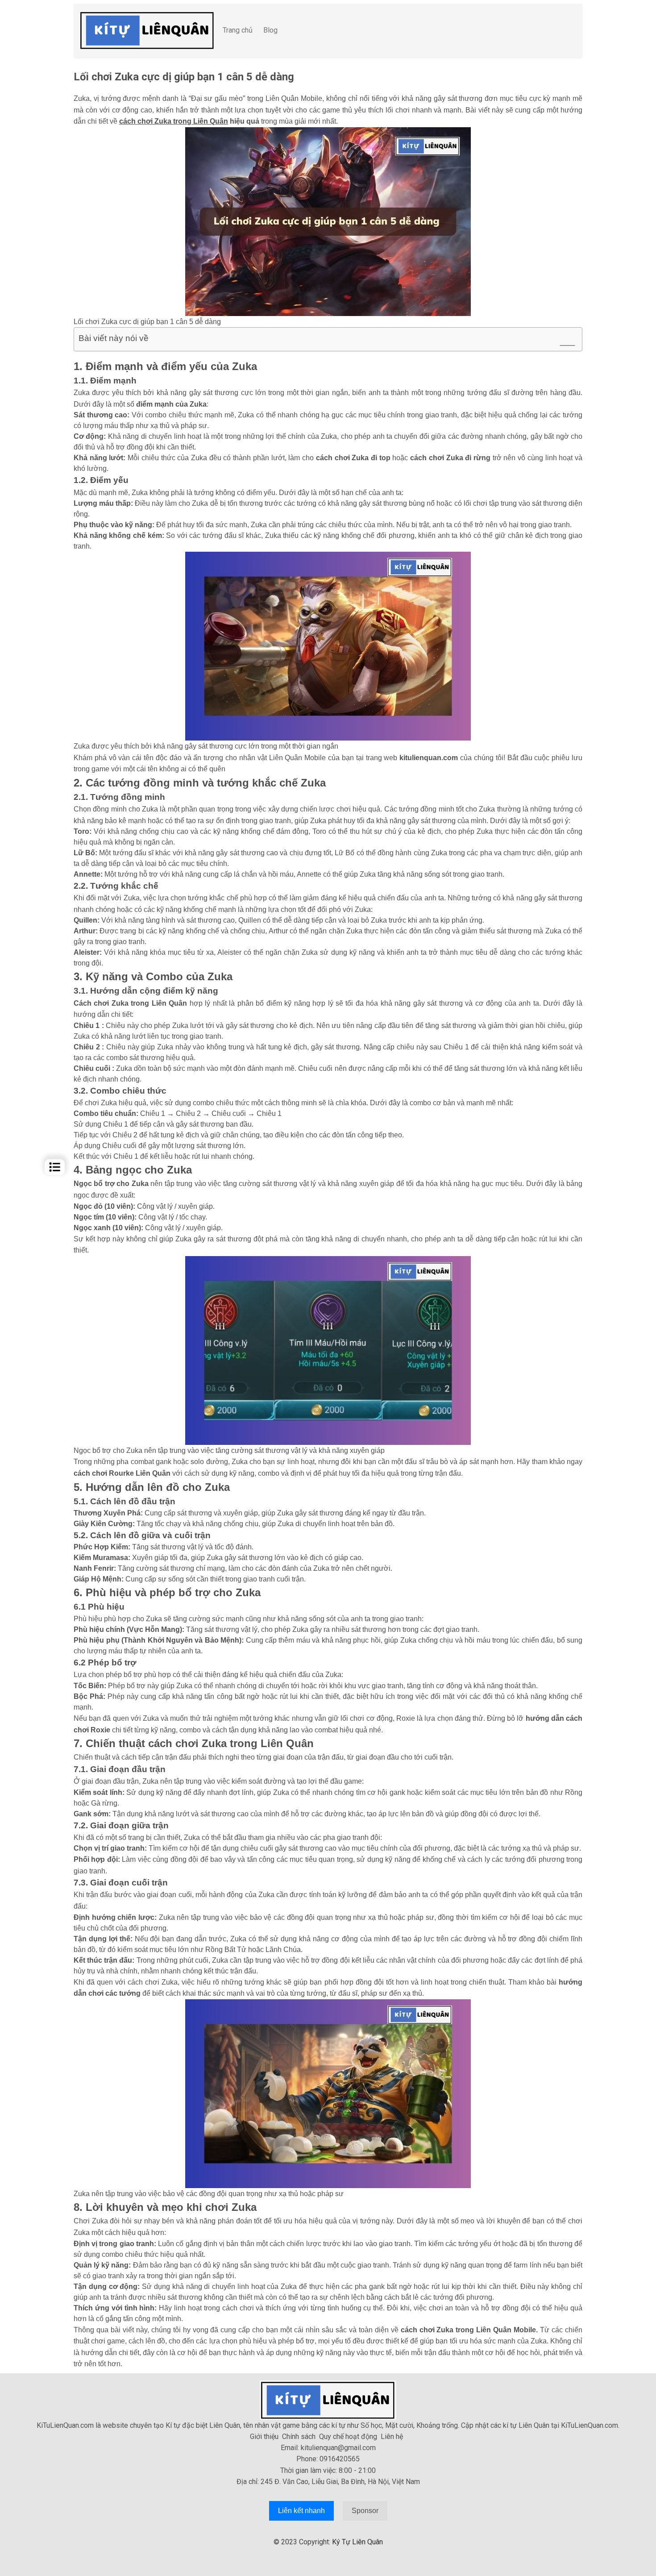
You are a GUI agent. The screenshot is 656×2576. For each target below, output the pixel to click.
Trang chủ (238, 30)
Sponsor (365, 2511)
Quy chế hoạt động (348, 2437)
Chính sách (299, 2437)
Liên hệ (392, 2437)
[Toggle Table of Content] (563, 345)
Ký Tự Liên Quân (357, 2542)
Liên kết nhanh (301, 2511)
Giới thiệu (264, 2437)
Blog (270, 30)
